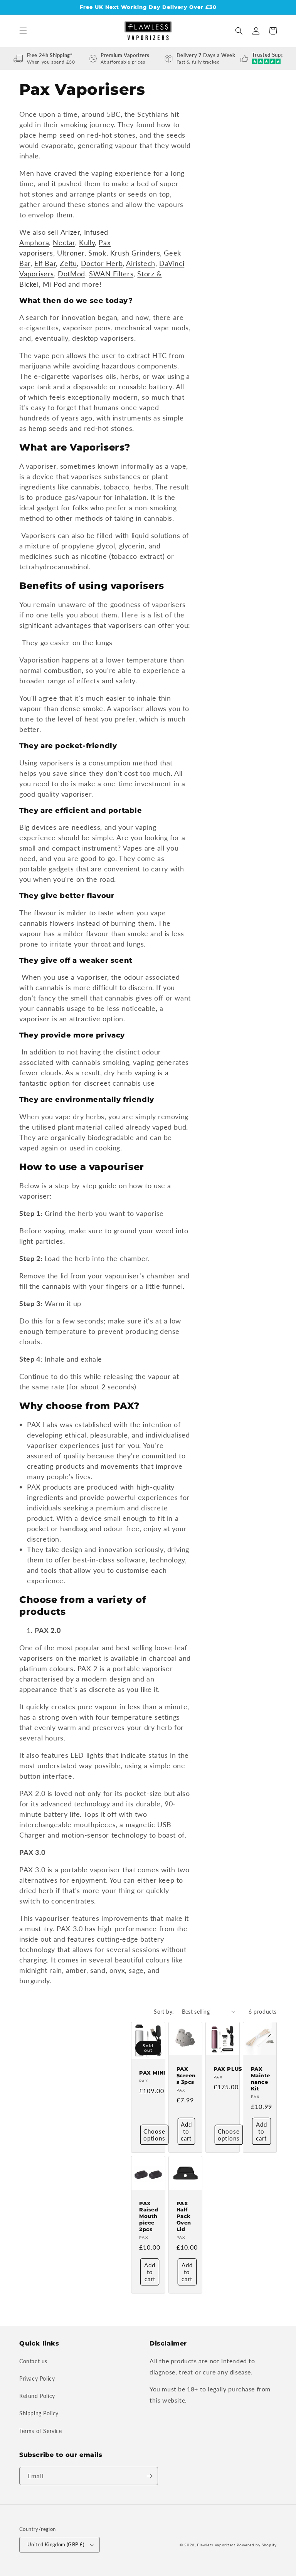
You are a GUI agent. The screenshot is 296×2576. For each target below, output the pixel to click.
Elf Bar (45, 263)
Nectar (64, 242)
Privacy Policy (37, 2378)
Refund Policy (37, 2396)
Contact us (33, 2361)
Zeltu (68, 263)
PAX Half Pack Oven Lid (184, 2216)
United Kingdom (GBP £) (56, 2544)
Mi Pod (55, 284)
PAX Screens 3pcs (186, 2075)
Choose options (154, 2135)
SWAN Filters (111, 274)
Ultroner (71, 253)
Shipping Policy (39, 2413)
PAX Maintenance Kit (261, 2079)
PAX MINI (152, 2073)
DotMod (71, 274)
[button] (23, 31)
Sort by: (164, 2012)
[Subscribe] (149, 2476)
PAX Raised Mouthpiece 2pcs (149, 2216)
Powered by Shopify (257, 2545)
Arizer (70, 232)
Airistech (140, 263)
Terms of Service (41, 2431)
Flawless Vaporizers (216, 2545)
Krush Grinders (135, 253)
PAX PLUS (228, 2069)
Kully (87, 242)
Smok (97, 253)
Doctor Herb (102, 263)
